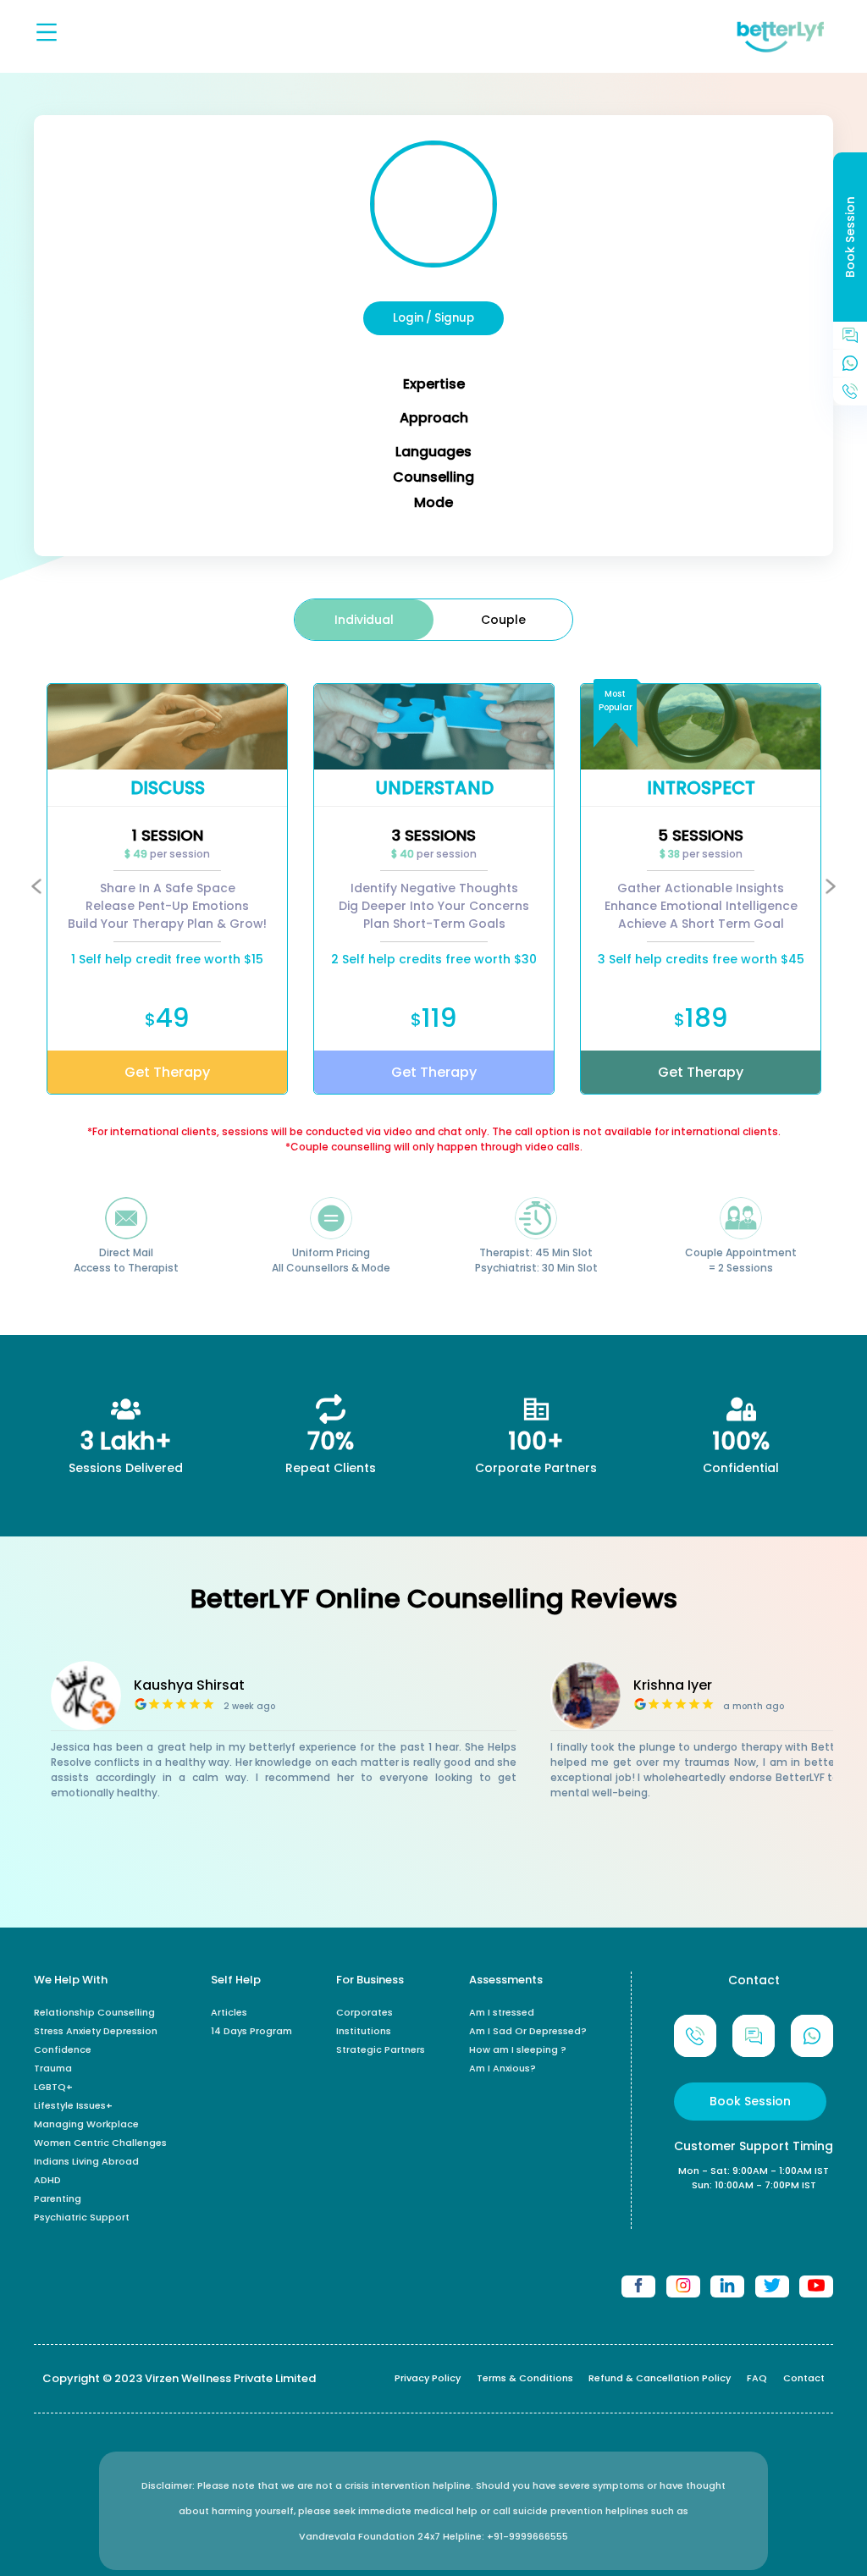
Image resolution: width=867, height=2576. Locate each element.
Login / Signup (433, 318)
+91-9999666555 (527, 2536)
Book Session (750, 2101)
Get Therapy (167, 1072)
